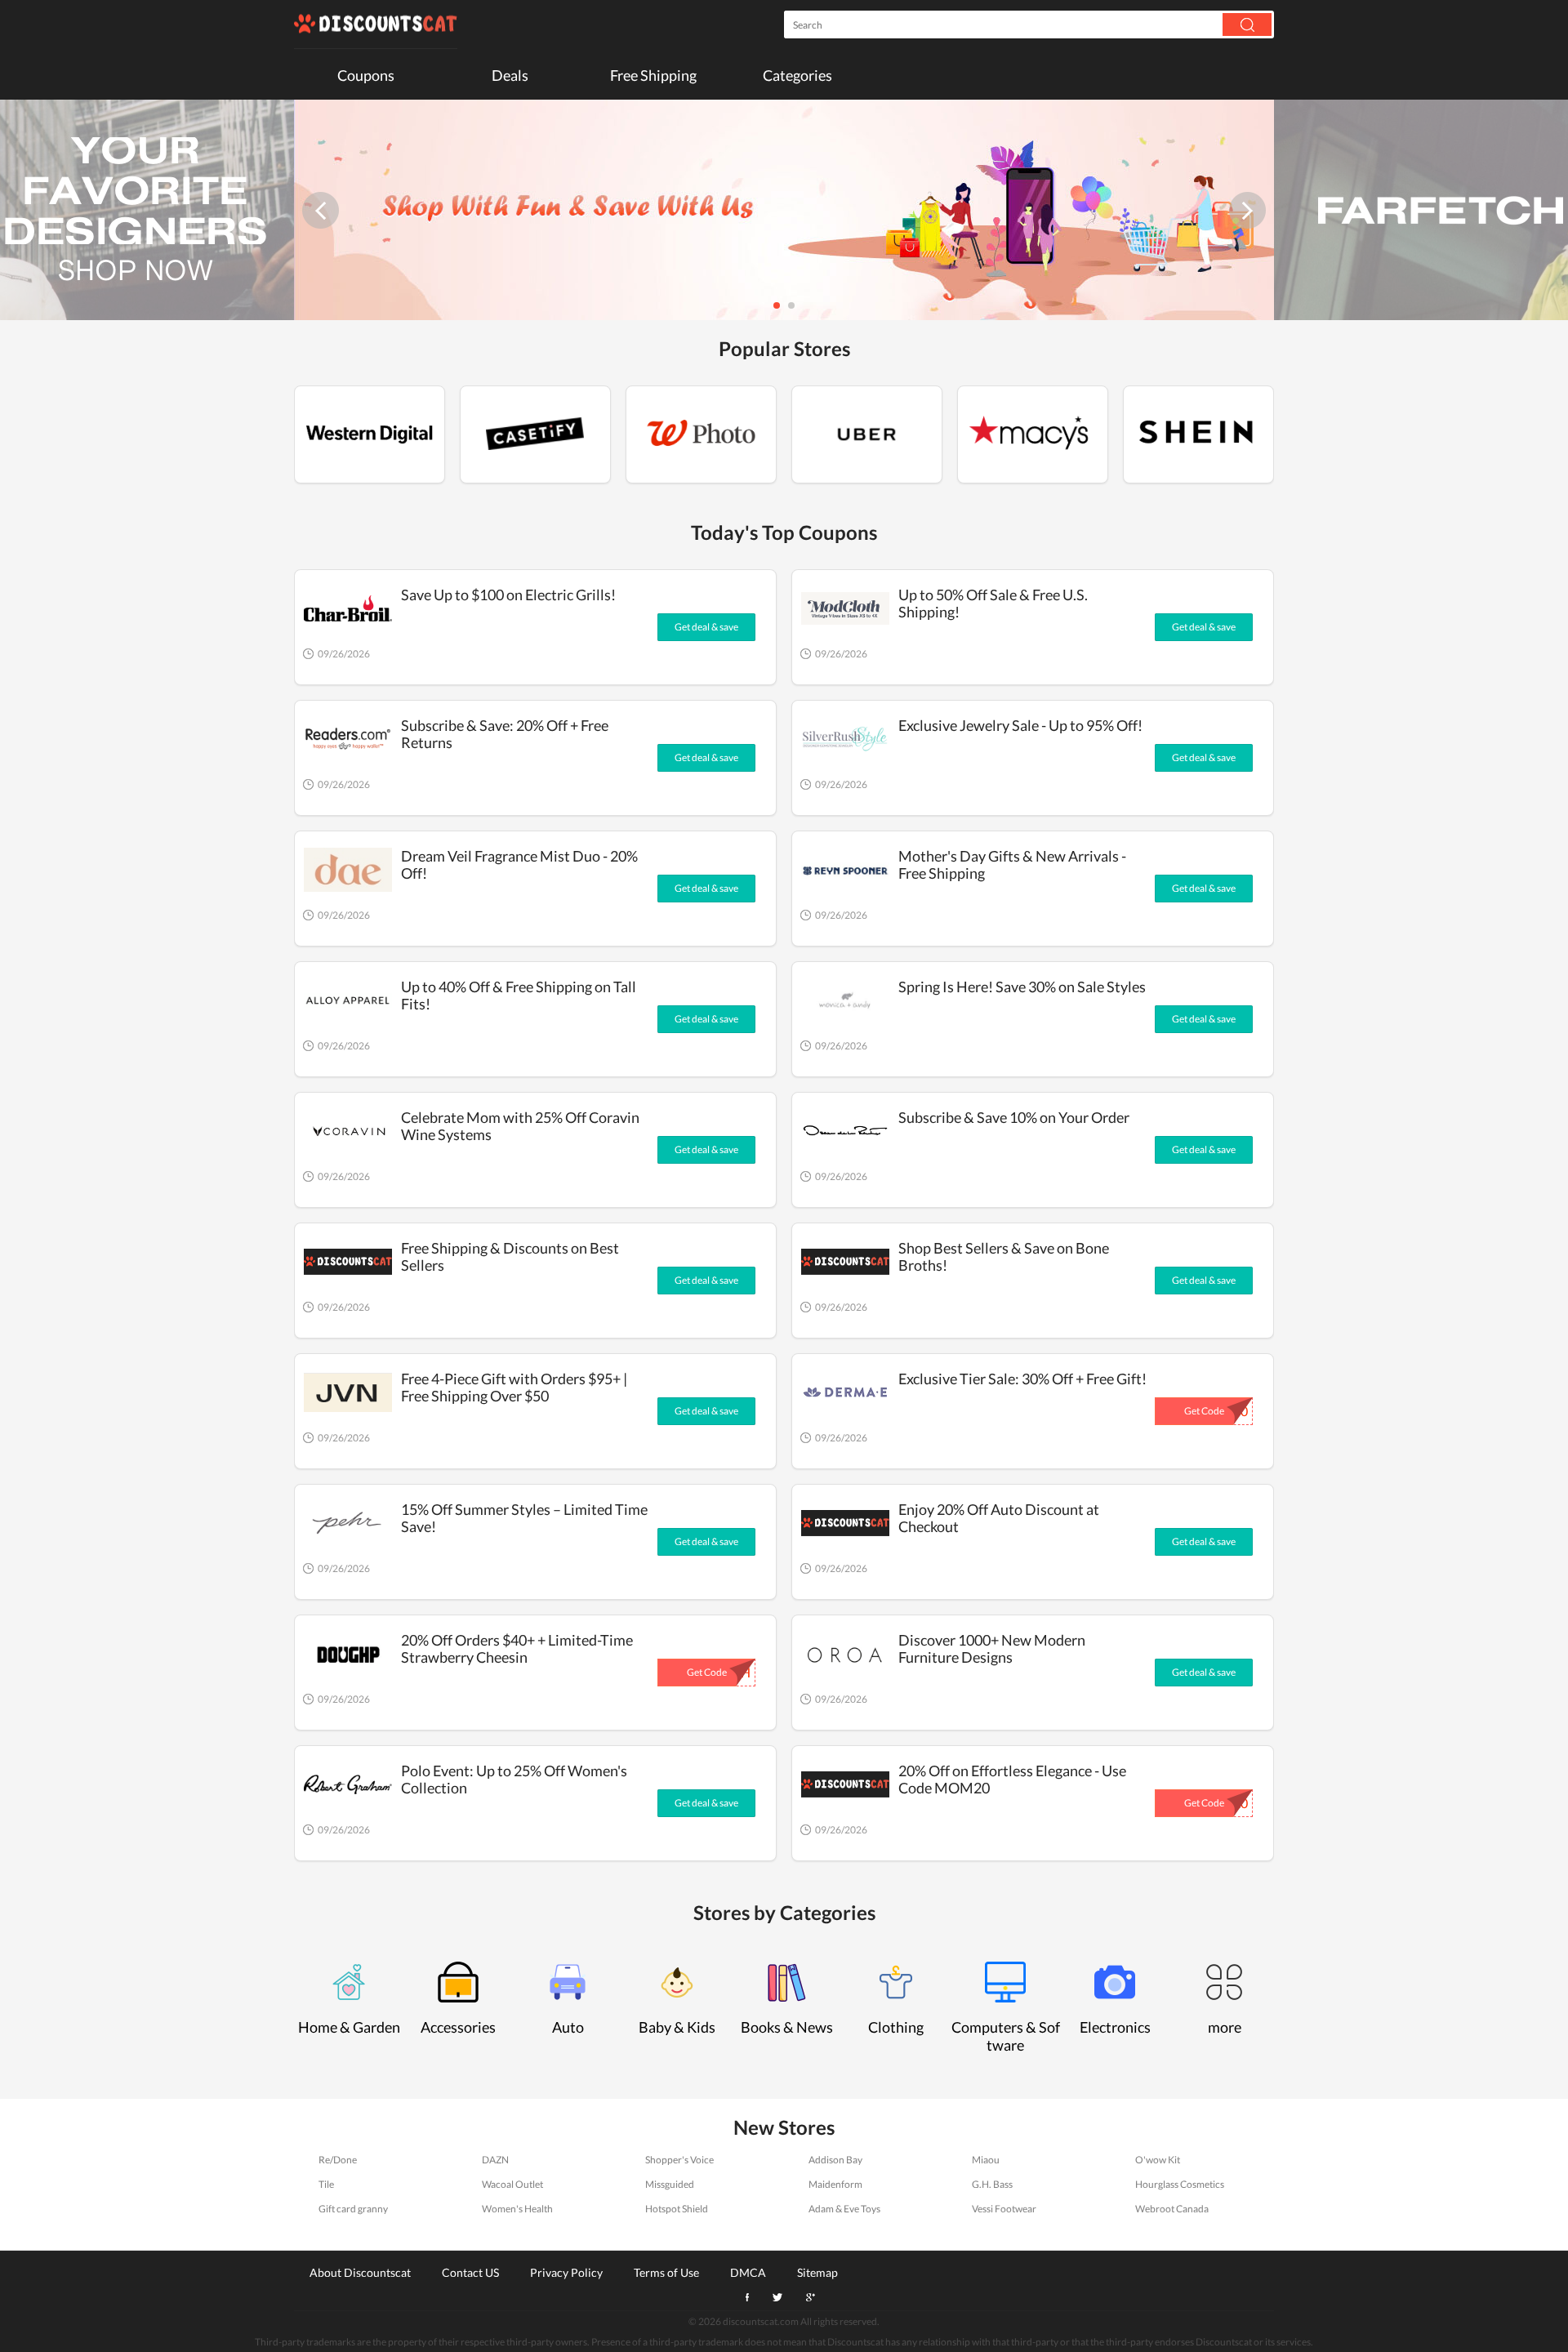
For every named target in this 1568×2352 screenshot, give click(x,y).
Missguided (670, 2184)
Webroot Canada (1172, 2209)
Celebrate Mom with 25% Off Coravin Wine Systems (520, 1126)
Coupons (366, 75)
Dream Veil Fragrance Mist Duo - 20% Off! (519, 864)
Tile (326, 2184)
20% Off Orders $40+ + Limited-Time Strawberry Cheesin (517, 1648)
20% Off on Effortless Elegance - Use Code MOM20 (1012, 1779)
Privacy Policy (566, 2272)
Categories (797, 75)
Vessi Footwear (1004, 2209)
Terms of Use (666, 2272)
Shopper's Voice (679, 2160)
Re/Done (338, 2160)
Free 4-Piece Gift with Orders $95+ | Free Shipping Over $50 (514, 1387)
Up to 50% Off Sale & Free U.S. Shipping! (993, 603)
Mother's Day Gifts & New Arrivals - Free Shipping (1012, 864)
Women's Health (517, 2209)
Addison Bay (835, 2160)
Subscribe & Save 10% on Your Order (1014, 1117)
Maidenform (835, 2184)
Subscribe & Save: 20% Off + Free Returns (505, 734)
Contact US (470, 2272)
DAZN (495, 2160)
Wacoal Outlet (512, 2184)
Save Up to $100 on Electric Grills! (508, 595)
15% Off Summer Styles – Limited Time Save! (524, 1518)
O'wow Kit (1158, 2160)
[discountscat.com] (376, 24)
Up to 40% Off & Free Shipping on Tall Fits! (519, 995)
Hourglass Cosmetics (1180, 2184)
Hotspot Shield (677, 2209)
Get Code (1204, 1411)
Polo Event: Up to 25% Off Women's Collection (514, 1779)
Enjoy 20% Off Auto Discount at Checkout (999, 1518)
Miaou (986, 2160)
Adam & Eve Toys (844, 2209)
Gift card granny (353, 2209)
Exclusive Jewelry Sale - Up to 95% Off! (1020, 725)
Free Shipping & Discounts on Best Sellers (510, 1256)
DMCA (748, 2272)
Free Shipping (653, 75)
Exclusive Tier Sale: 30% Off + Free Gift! (1022, 1379)
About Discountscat (360, 2272)
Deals (510, 75)
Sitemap (817, 2272)
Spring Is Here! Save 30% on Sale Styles (1022, 987)
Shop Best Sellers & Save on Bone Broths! (1004, 1256)
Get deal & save (706, 627)
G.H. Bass (992, 2184)
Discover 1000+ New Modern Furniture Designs (992, 1648)
